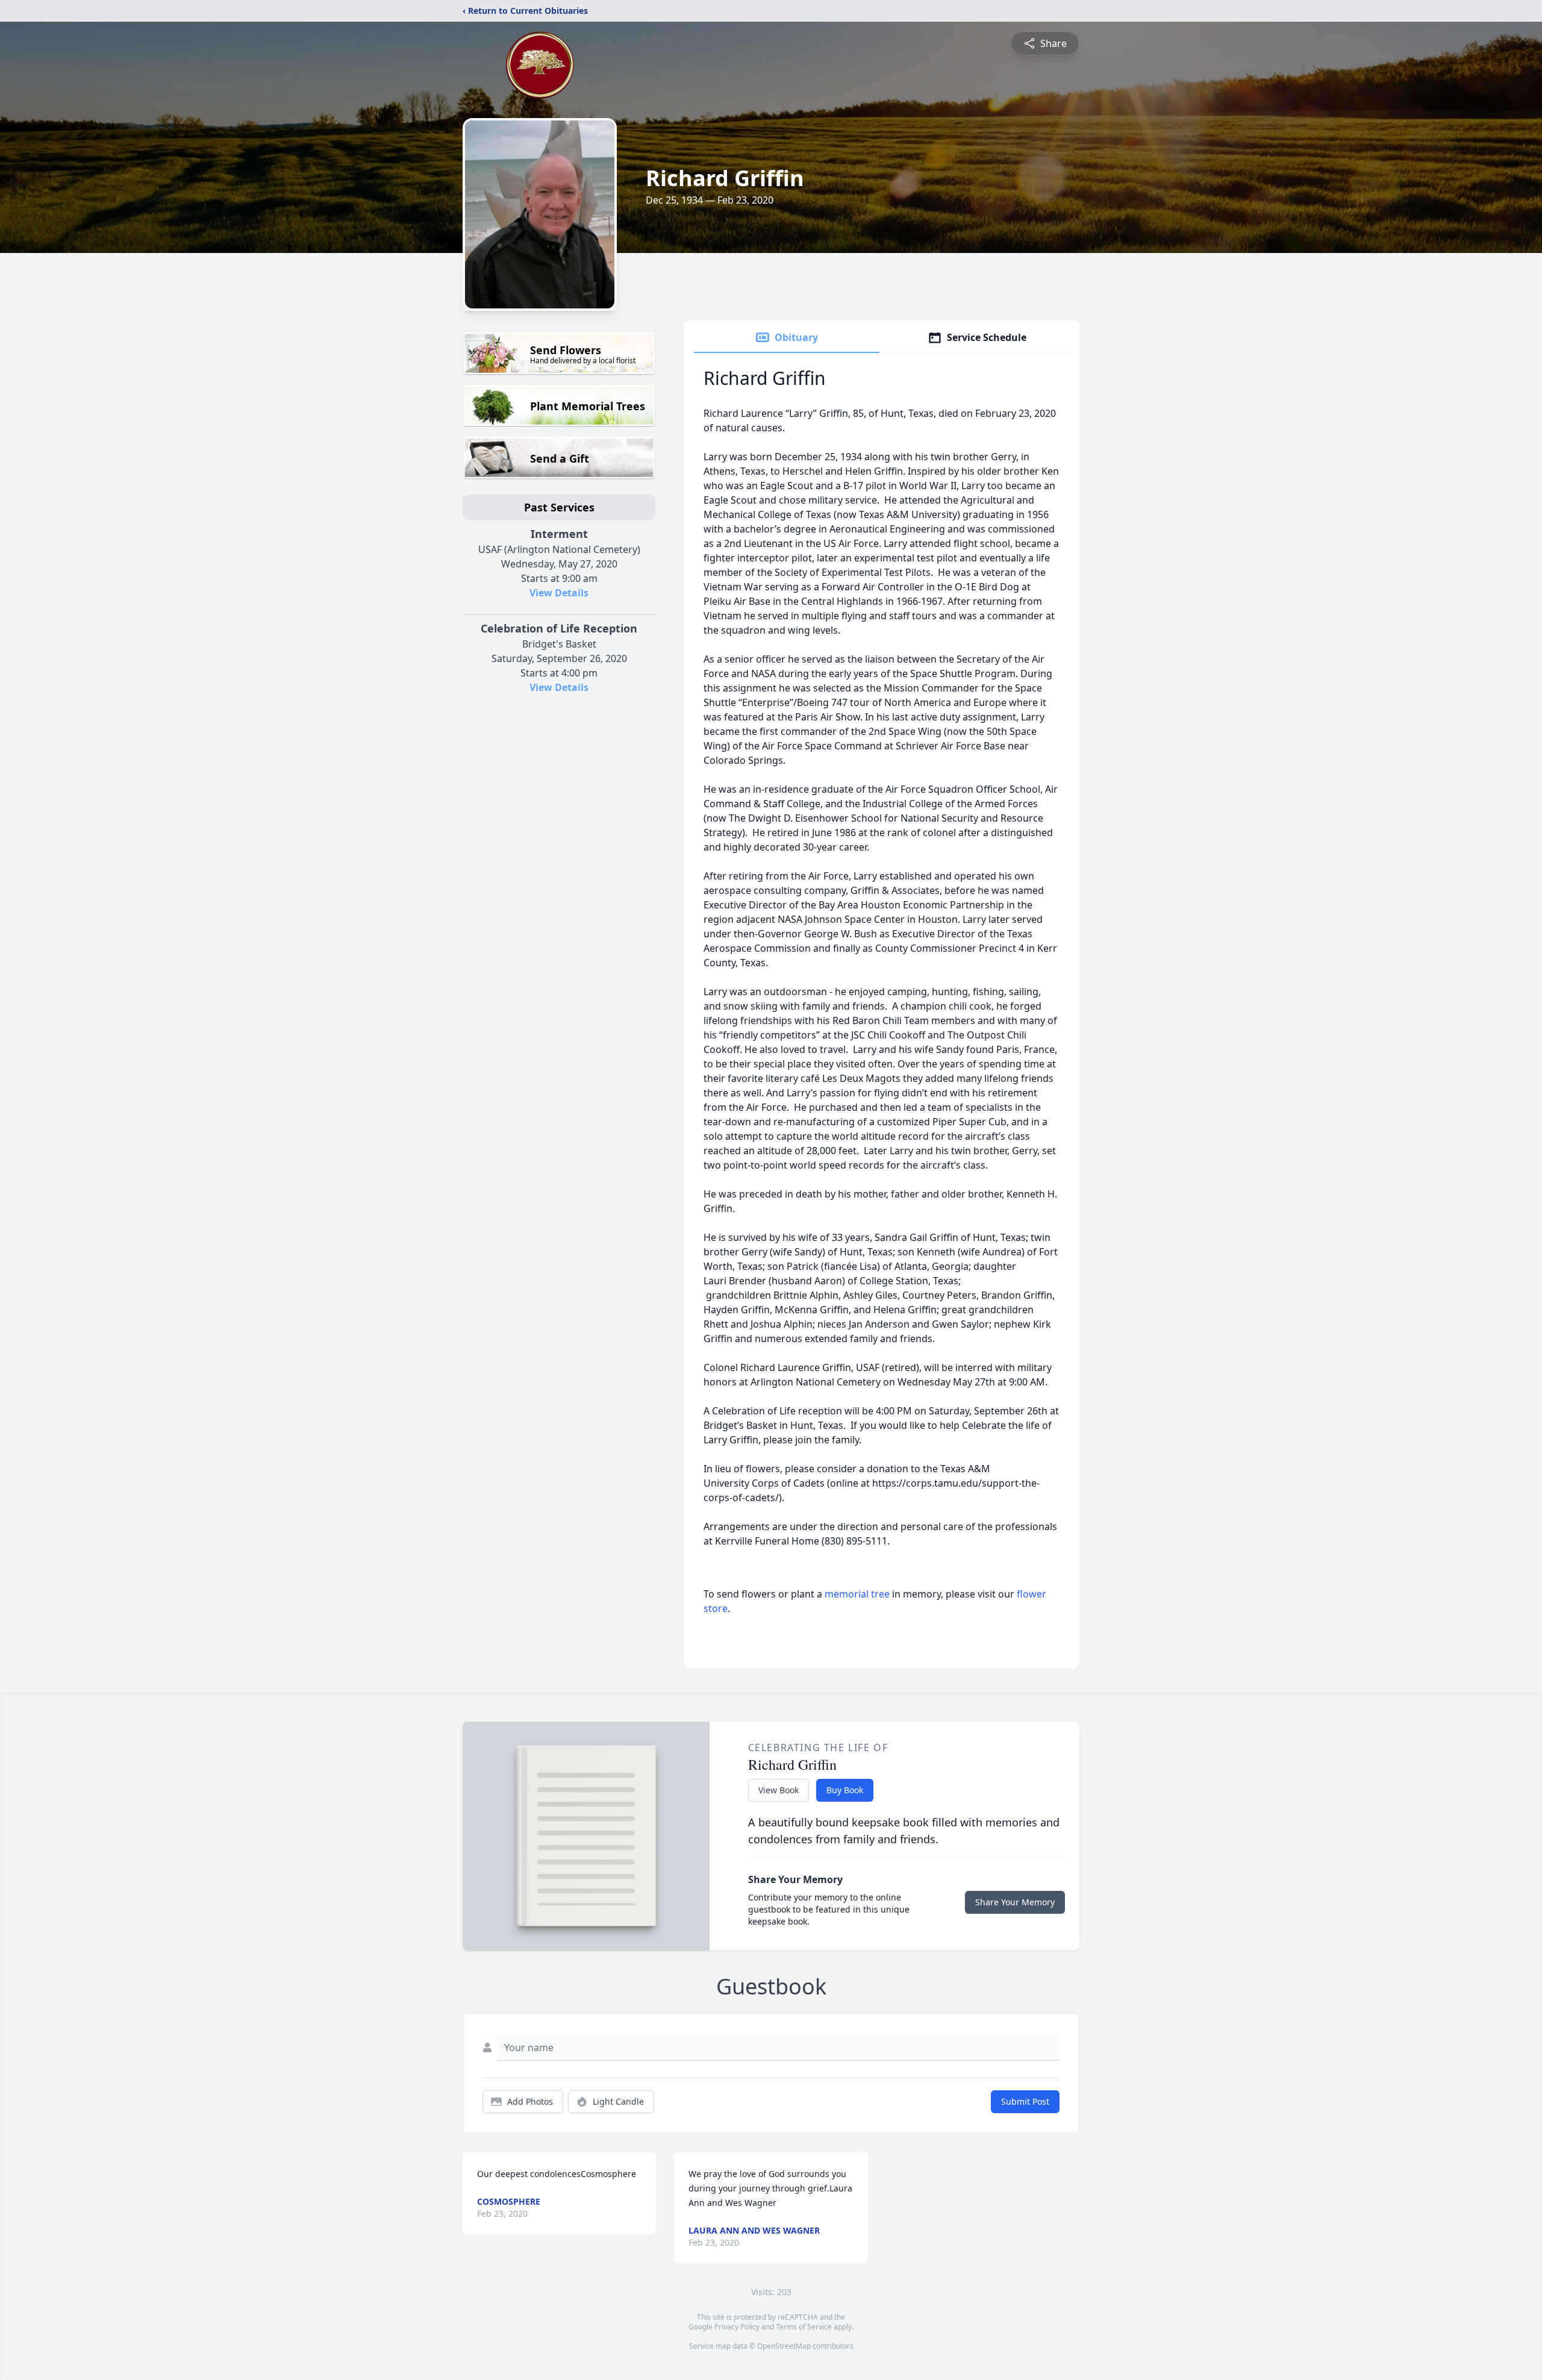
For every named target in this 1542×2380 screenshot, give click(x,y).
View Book (779, 1790)
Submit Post (1025, 2101)
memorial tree (857, 1594)
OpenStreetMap (784, 2346)
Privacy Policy (737, 2327)
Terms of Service (804, 2327)
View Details (559, 593)
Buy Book (845, 1790)
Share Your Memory (1015, 1902)
